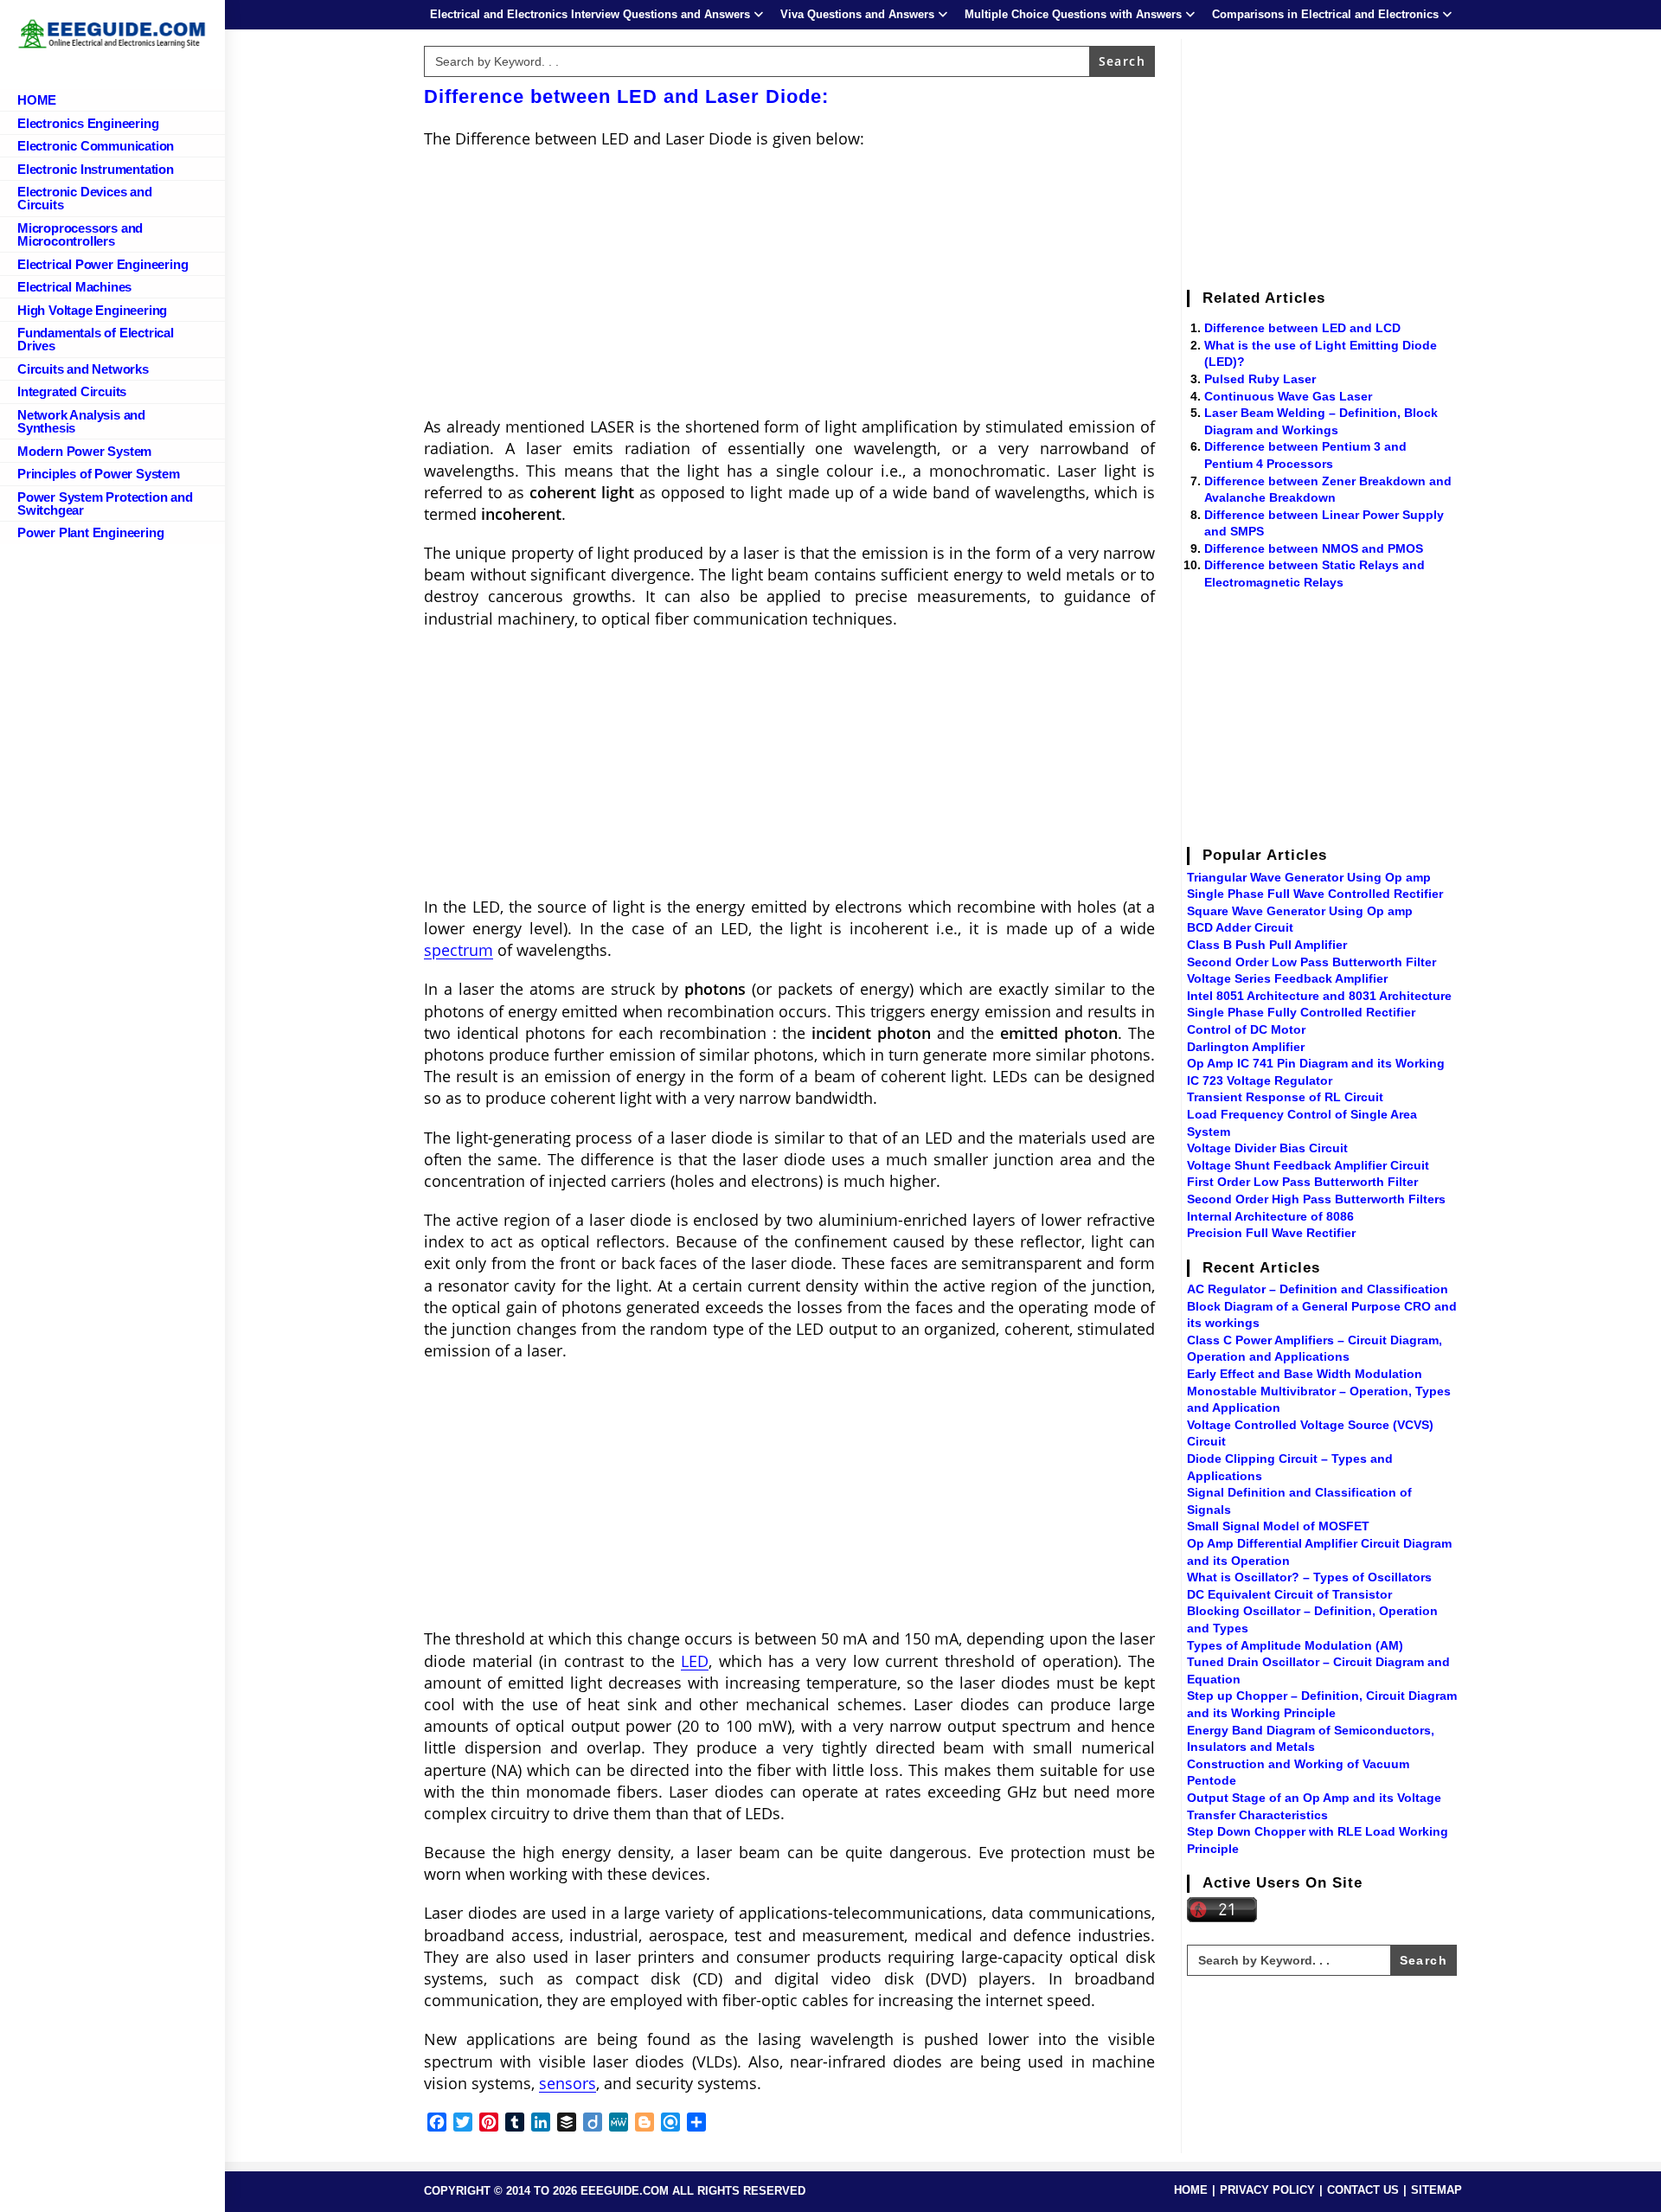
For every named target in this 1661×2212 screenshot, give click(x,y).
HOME (1191, 2190)
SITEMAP (1437, 2190)
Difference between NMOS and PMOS (1314, 548)
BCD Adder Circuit (1240, 927)
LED (695, 1661)
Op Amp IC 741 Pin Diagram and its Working (1316, 1063)
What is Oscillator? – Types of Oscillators (1309, 1577)
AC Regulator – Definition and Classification (1318, 1289)
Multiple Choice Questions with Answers (1073, 14)
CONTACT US (1363, 2190)
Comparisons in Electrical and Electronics (1325, 14)
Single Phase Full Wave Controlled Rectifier (1315, 894)
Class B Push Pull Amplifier (1267, 945)
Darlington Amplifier (1246, 1047)
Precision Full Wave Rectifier (1271, 1233)
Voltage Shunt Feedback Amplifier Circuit (1308, 1165)
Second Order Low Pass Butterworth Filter (1311, 962)
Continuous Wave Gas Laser (1288, 396)
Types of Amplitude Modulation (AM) (1295, 1645)
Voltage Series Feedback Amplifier (1287, 978)
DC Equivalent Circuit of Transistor (1289, 1594)
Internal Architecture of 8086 (1270, 1216)
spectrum (459, 950)
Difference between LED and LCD (1302, 328)
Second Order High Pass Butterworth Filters (1316, 1199)
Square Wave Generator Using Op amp (1300, 911)
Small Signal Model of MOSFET (1278, 1526)
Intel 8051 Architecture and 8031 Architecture (1319, 996)
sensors (568, 2083)
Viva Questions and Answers (857, 14)
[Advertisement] (789, 288)
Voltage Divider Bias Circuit (1267, 1148)
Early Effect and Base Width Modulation (1305, 1374)
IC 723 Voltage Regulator (1260, 1080)
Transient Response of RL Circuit (1285, 1097)
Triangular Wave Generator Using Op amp (1309, 877)
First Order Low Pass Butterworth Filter (1302, 1182)
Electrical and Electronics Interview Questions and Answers (590, 14)
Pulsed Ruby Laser (1260, 379)
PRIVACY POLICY (1267, 2190)
